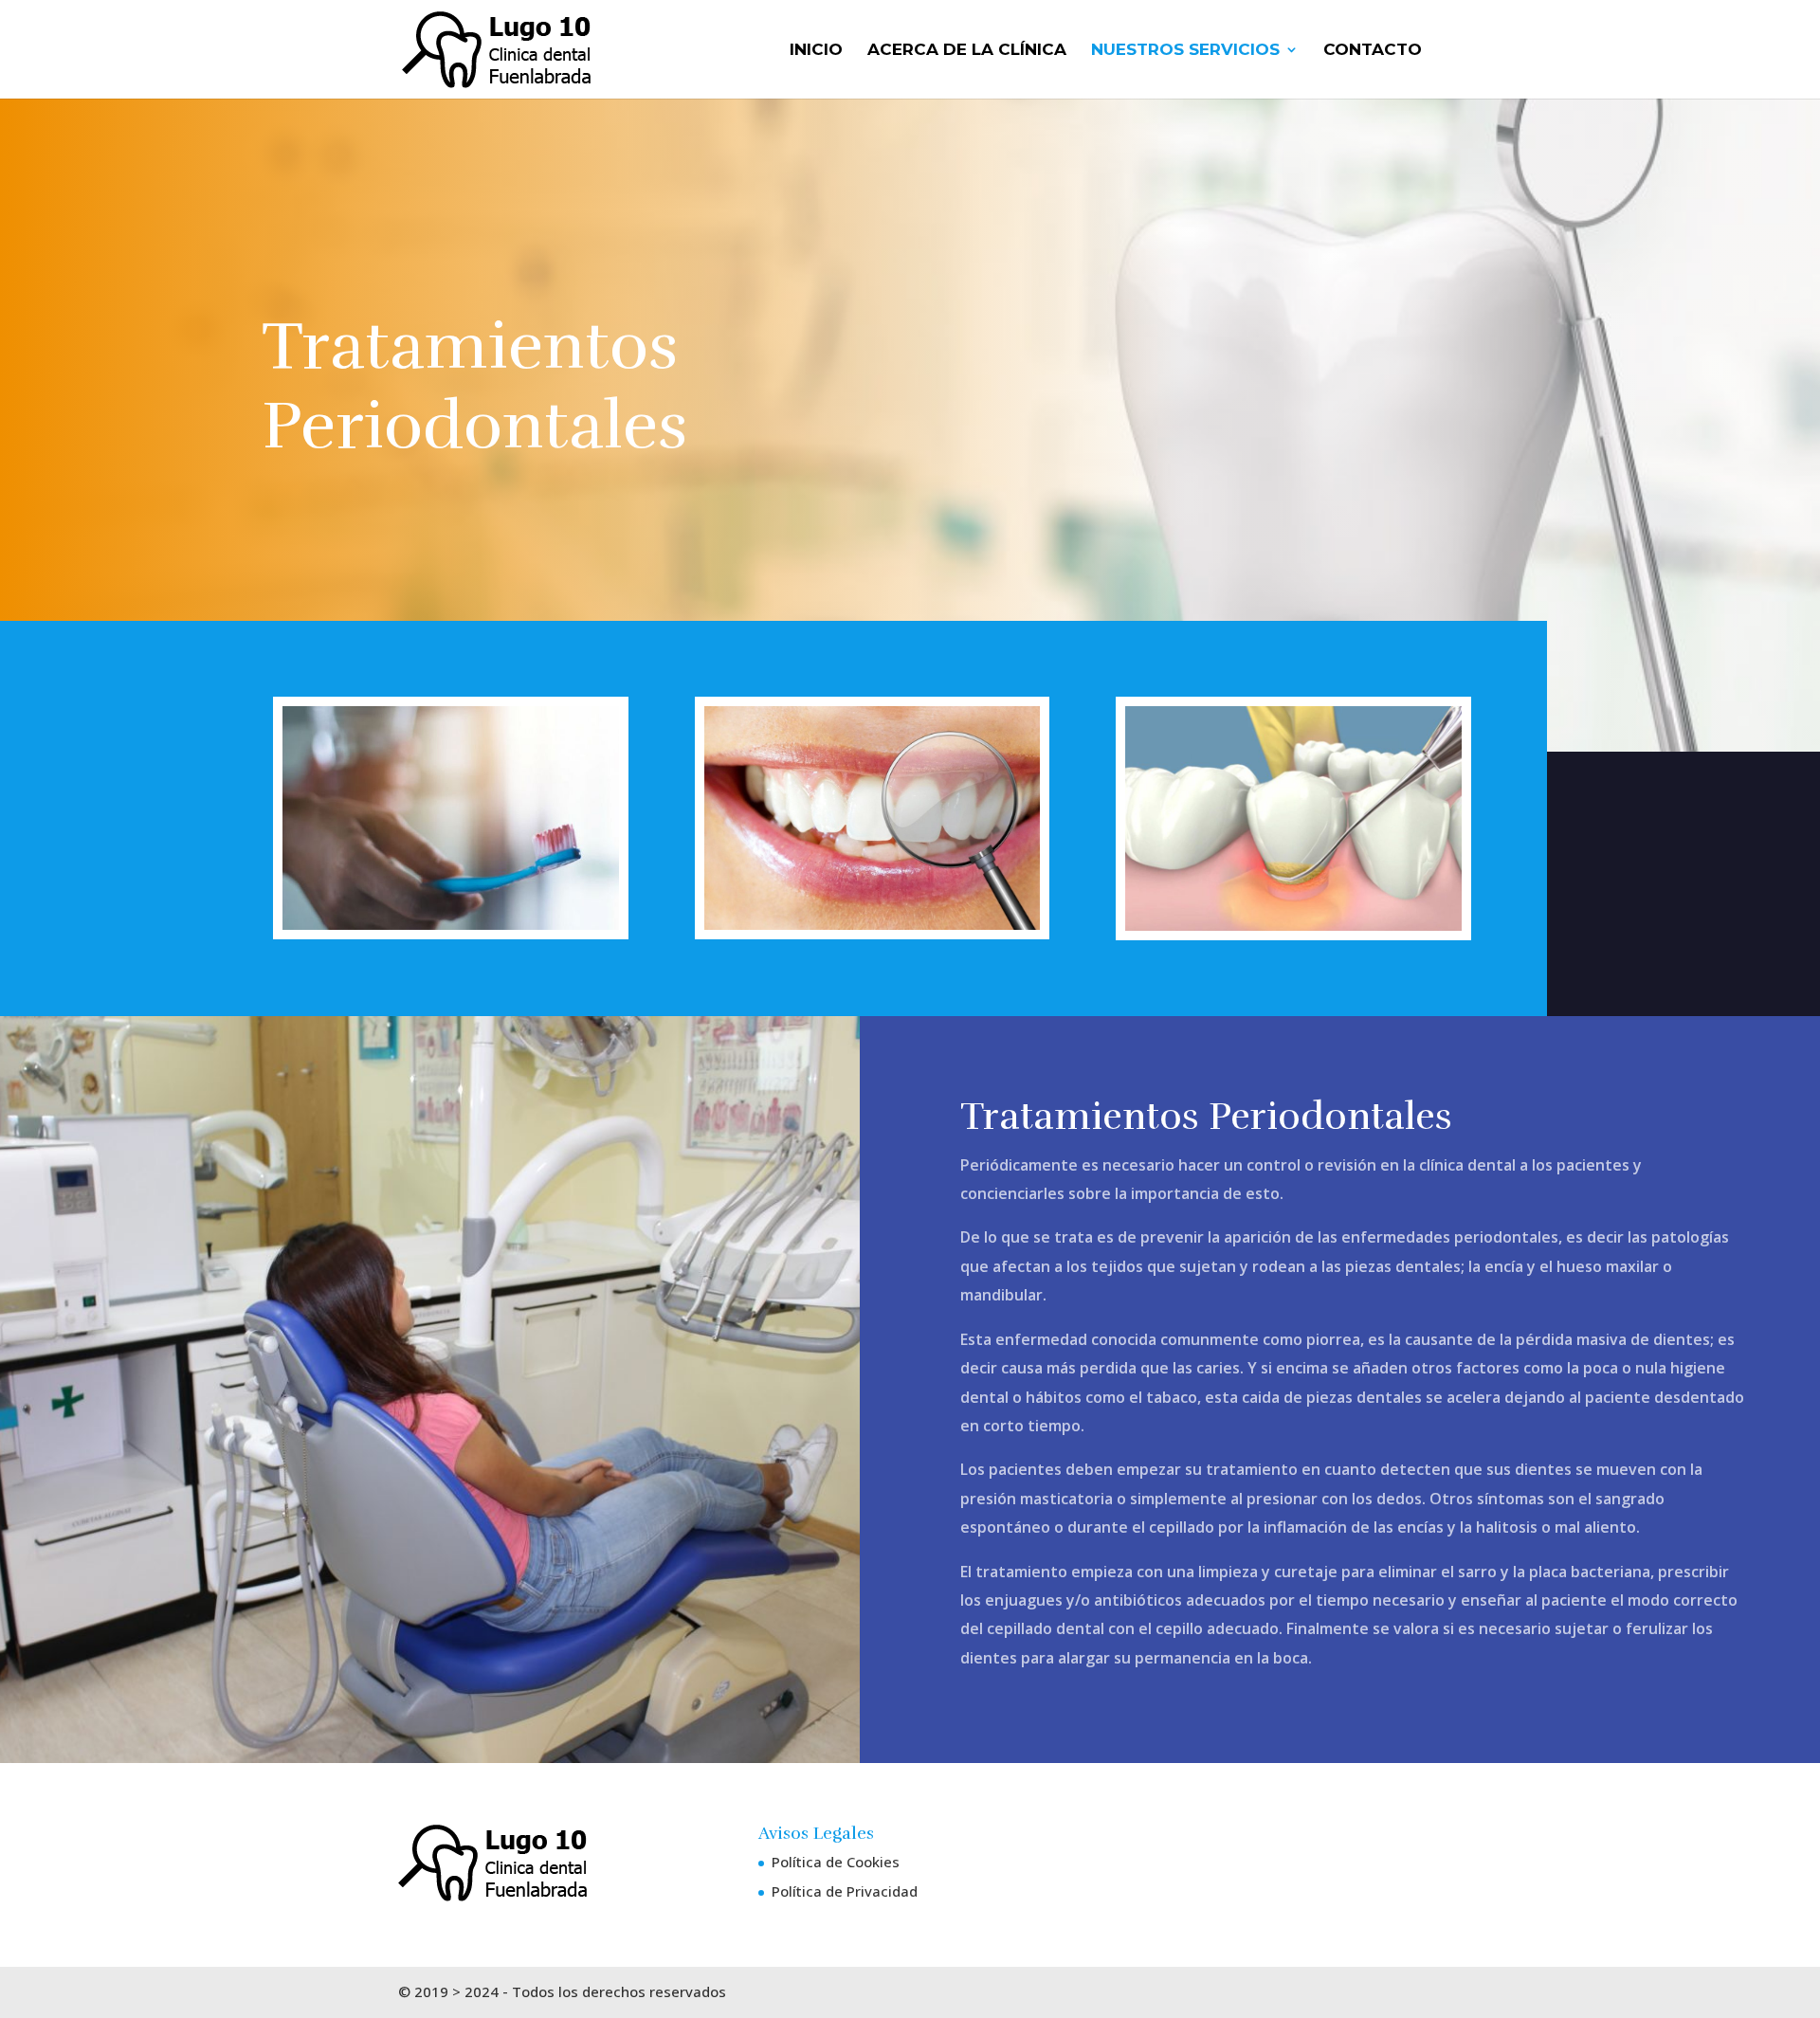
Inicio (816, 51)
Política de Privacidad (845, 1891)
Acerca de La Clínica (967, 51)
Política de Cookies (836, 1862)
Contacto (1373, 51)
